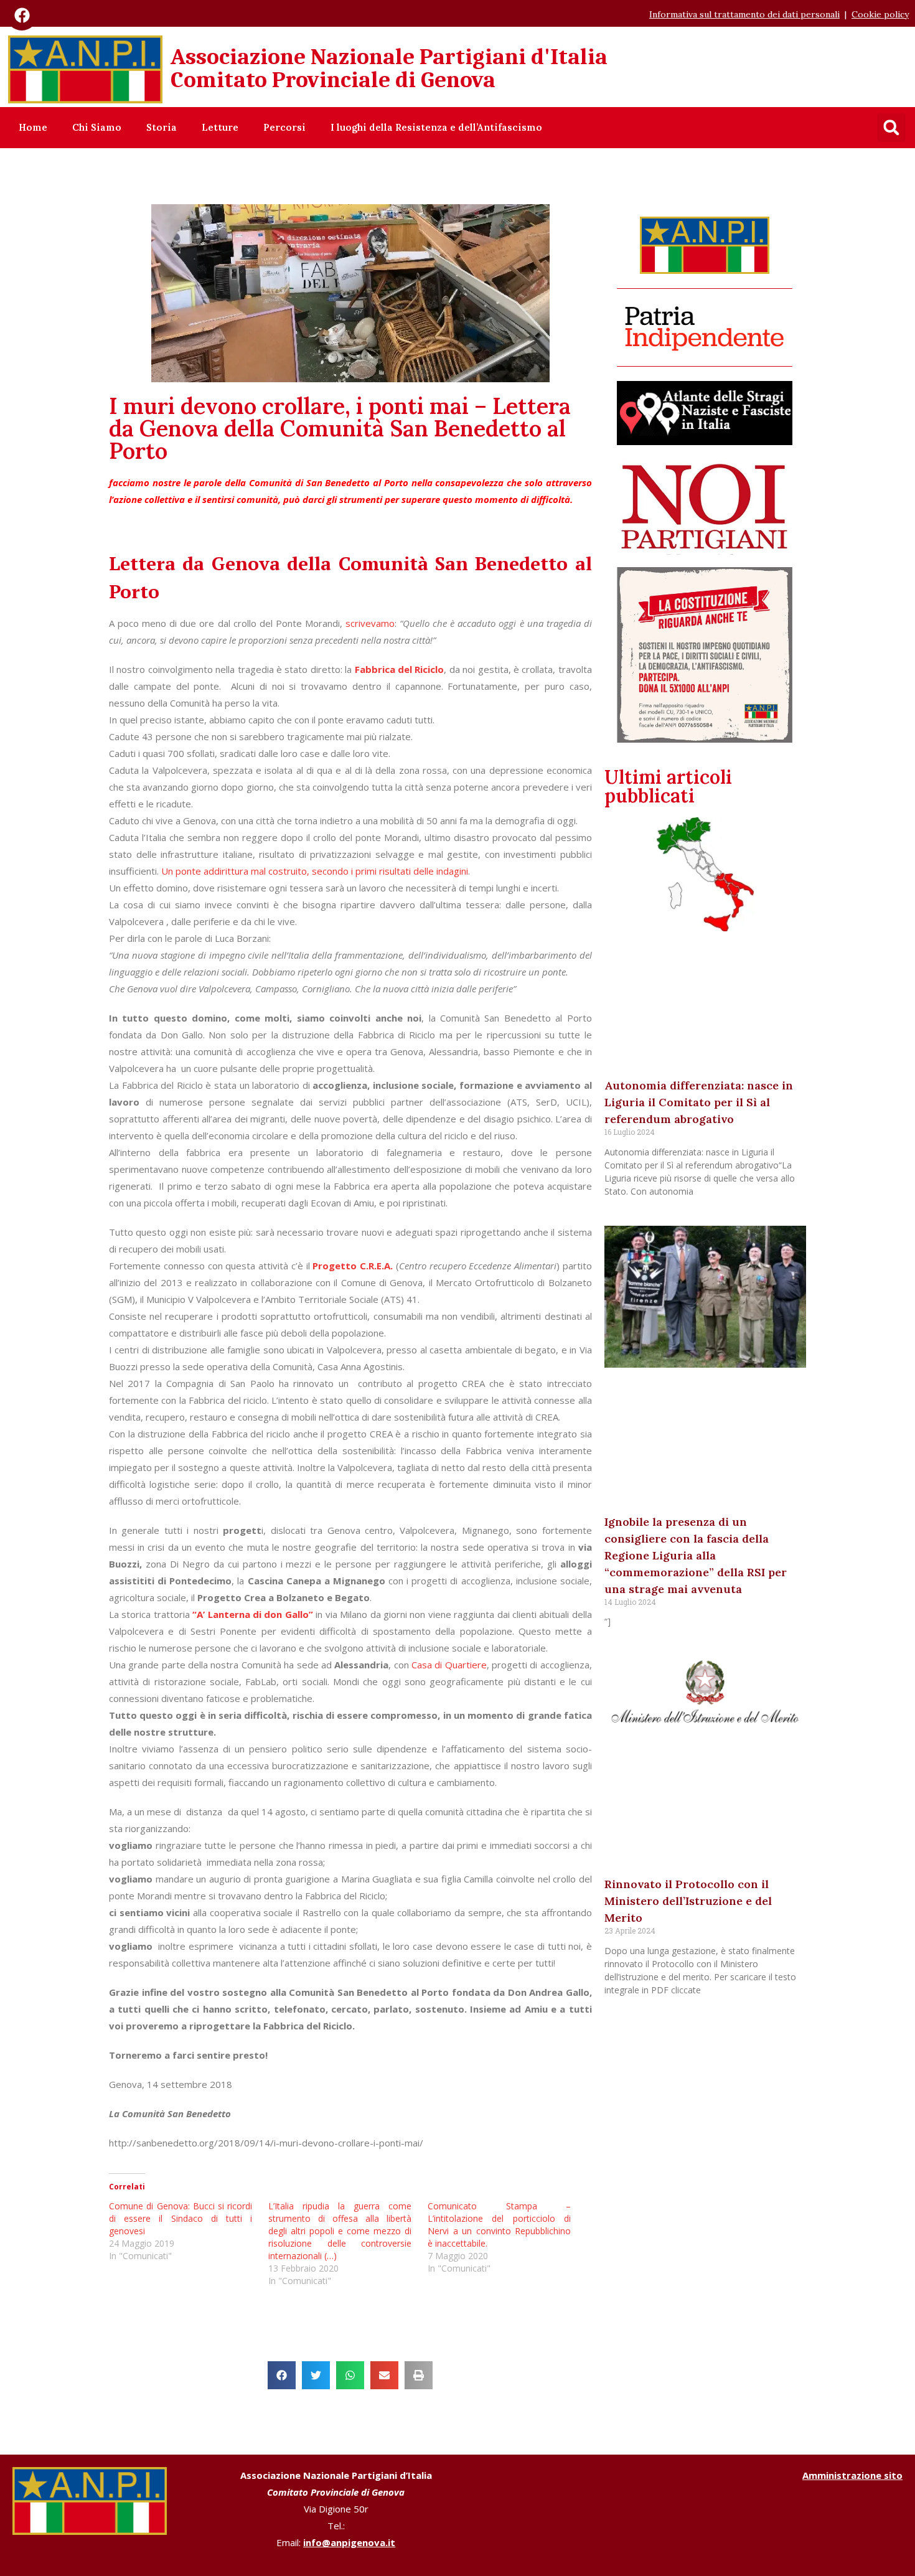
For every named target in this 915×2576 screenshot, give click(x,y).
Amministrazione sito (852, 2475)
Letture (220, 127)
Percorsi (284, 127)
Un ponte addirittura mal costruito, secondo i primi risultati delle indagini (313, 871)
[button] (891, 128)
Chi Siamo (97, 127)
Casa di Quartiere (448, 1665)
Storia (162, 127)
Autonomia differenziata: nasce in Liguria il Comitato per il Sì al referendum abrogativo (699, 1102)
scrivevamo (370, 623)
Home (33, 127)
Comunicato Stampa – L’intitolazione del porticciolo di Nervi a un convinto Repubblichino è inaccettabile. (499, 2225)
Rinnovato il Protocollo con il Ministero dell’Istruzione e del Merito (688, 1901)
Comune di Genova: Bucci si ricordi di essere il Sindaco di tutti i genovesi (181, 2218)
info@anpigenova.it (349, 2542)
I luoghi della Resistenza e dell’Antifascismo (436, 127)
